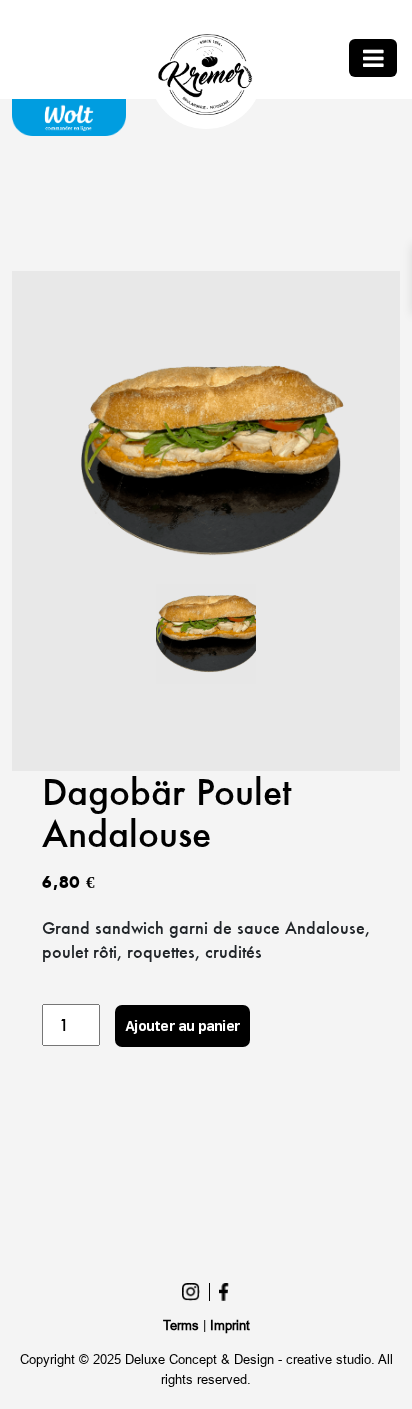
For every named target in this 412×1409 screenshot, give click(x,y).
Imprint (230, 1325)
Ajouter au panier (182, 1025)
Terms (181, 1325)
